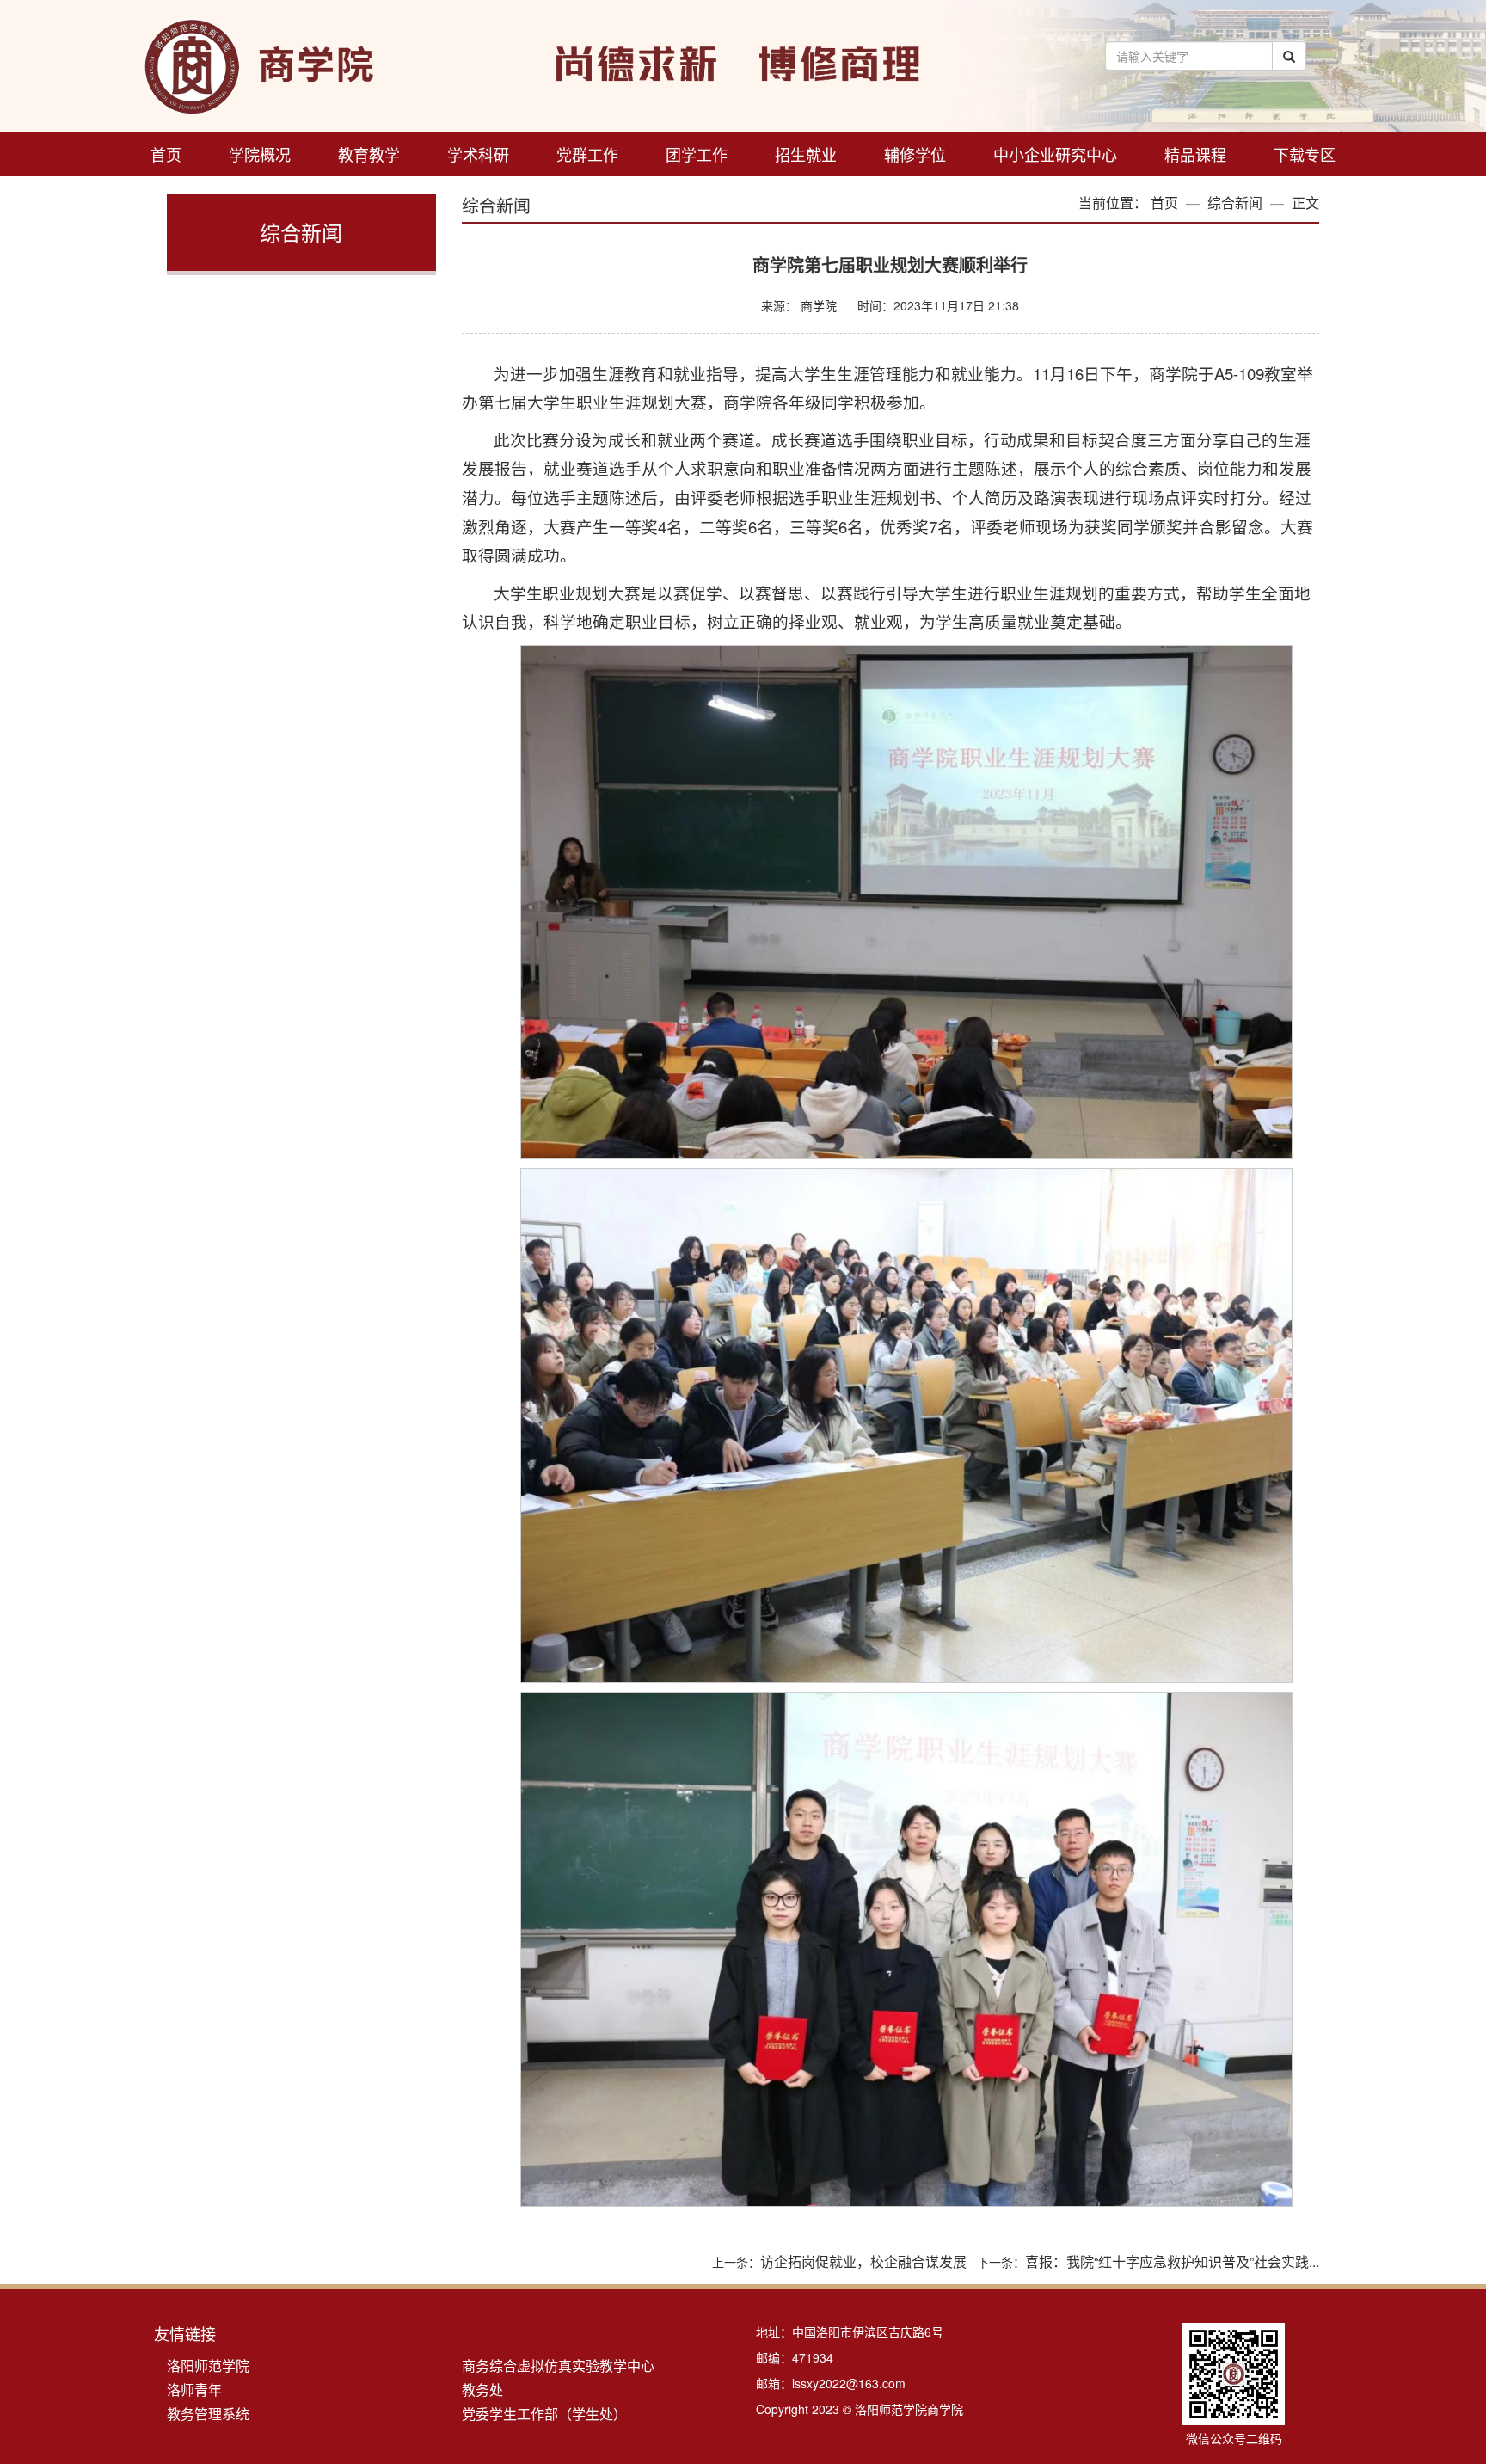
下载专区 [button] (1305, 154)
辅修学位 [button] (915, 154)
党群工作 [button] (587, 154)
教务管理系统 (208, 2414)
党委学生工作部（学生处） (544, 2414)
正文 (1305, 203)
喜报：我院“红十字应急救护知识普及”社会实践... (1172, 2261)
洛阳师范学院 (208, 2366)
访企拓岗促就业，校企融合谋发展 (863, 2261)
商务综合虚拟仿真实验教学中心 (558, 2366)
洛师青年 (194, 2390)
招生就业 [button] (806, 154)
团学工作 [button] (697, 154)
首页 (166, 154)
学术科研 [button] (478, 154)
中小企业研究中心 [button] (1055, 154)
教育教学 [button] (369, 154)
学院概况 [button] (260, 154)
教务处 (482, 2390)
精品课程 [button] (1195, 154)
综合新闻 (1235, 203)
